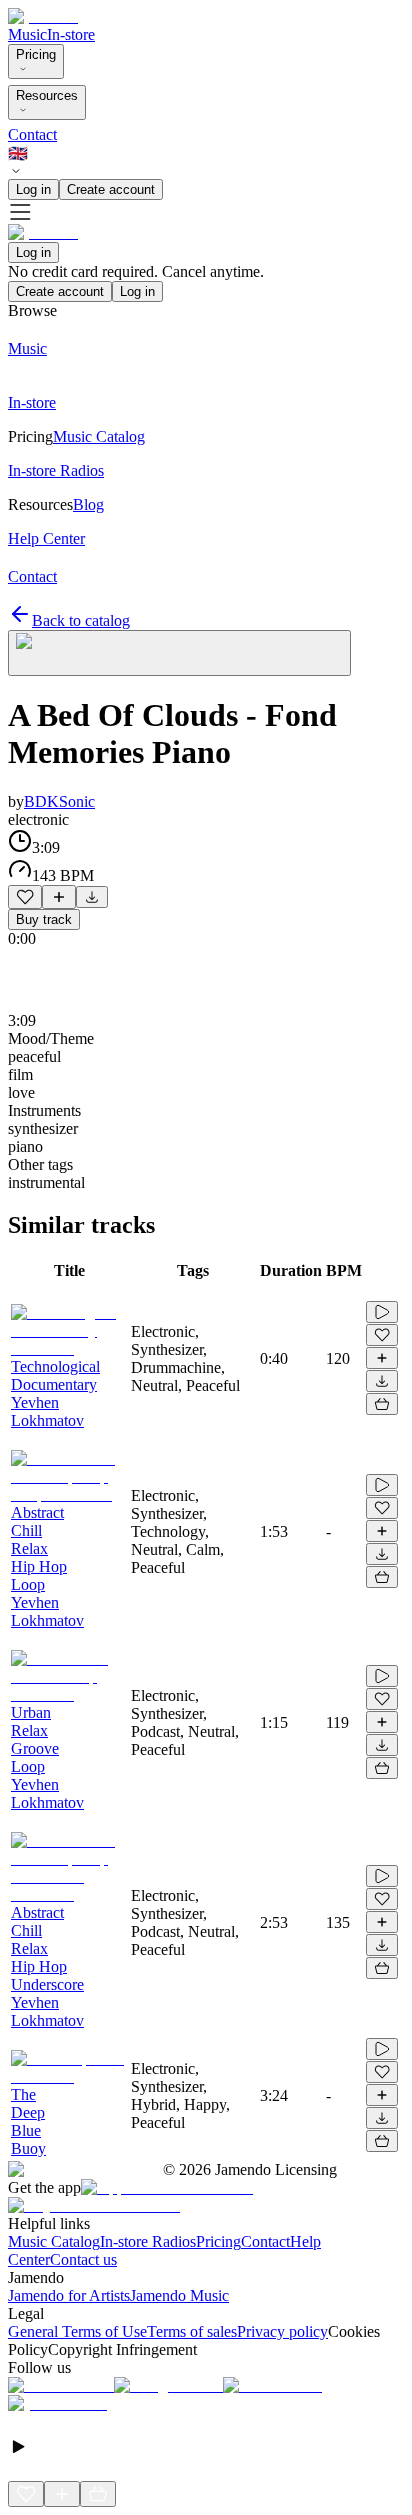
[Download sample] (92, 897)
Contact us (83, 2259)
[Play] (179, 653)
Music (27, 34)
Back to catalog (81, 620)
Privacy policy (282, 2331)
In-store (71, 34)
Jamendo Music (179, 2295)
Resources (47, 95)
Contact (32, 134)
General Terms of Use (77, 2331)
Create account (111, 189)
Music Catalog (54, 2241)
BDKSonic (59, 801)
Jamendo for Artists (69, 2295)
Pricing (36, 54)
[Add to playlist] (59, 897)
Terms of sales (192, 2331)
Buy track (44, 919)
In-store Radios (148, 2241)
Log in (33, 189)
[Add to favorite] (25, 897)
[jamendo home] (43, 16)
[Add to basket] (382, 1404)
